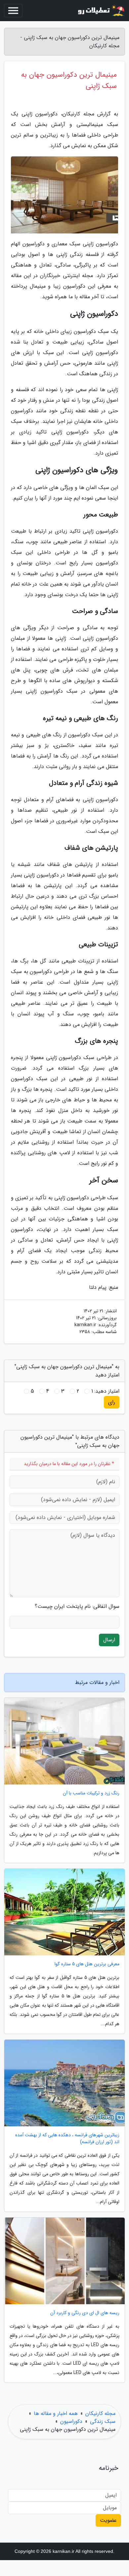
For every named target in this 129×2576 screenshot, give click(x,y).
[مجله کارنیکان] (101, 11)
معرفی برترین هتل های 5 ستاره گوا (87, 1964)
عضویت (108, 2520)
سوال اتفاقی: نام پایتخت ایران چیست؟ (77, 1607)
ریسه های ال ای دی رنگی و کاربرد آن (85, 2313)
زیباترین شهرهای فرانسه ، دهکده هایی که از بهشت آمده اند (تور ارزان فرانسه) (67, 2139)
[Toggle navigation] (13, 11)
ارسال (109, 1640)
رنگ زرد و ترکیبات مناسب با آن (91, 1793)
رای (112, 1402)
